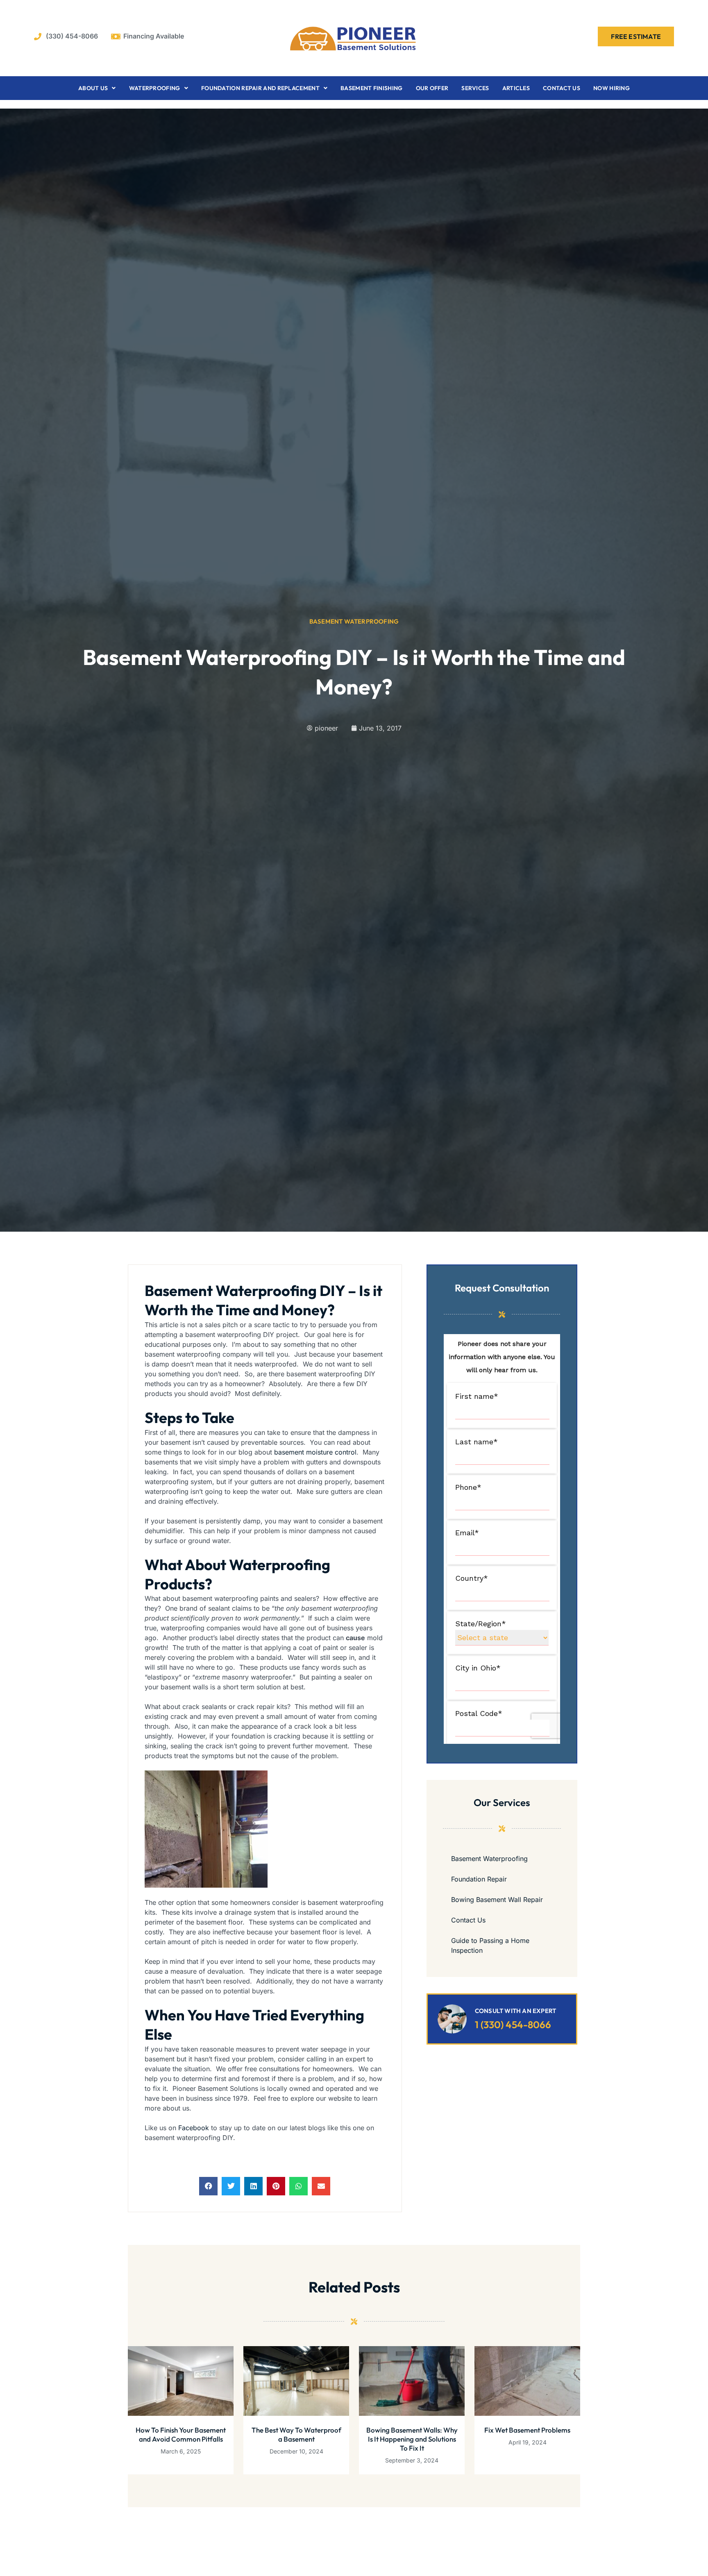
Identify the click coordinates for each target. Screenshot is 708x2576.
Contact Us (562, 88)
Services (475, 88)
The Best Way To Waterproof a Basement (296, 2434)
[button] (208, 2186)
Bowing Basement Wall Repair (497, 1900)
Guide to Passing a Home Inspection (490, 1945)
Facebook (194, 2128)
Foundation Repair (479, 1879)
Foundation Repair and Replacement (260, 88)
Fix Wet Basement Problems (527, 2430)
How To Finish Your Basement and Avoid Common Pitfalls (181, 2434)
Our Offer (432, 88)
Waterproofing (155, 88)
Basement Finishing (371, 88)
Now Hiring (612, 88)
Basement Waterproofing (354, 621)
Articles (516, 88)
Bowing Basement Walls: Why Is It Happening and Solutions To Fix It (412, 2439)
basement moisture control (315, 1452)
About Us (93, 88)
